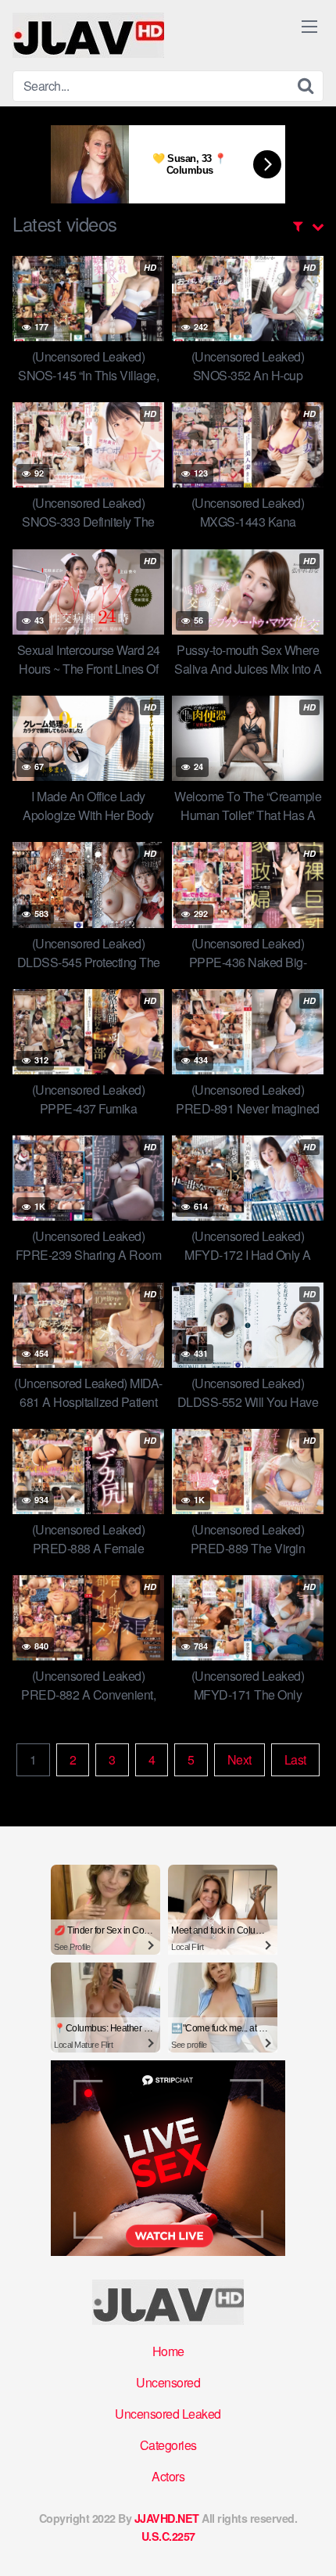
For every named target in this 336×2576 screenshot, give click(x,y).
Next (239, 1759)
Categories (168, 2445)
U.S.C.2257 (168, 2536)
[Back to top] (309, 2542)
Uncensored (168, 2382)
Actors (168, 2476)
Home (168, 2351)
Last (295, 1759)
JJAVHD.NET (167, 2518)
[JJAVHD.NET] (88, 35)
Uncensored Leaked (168, 2414)
